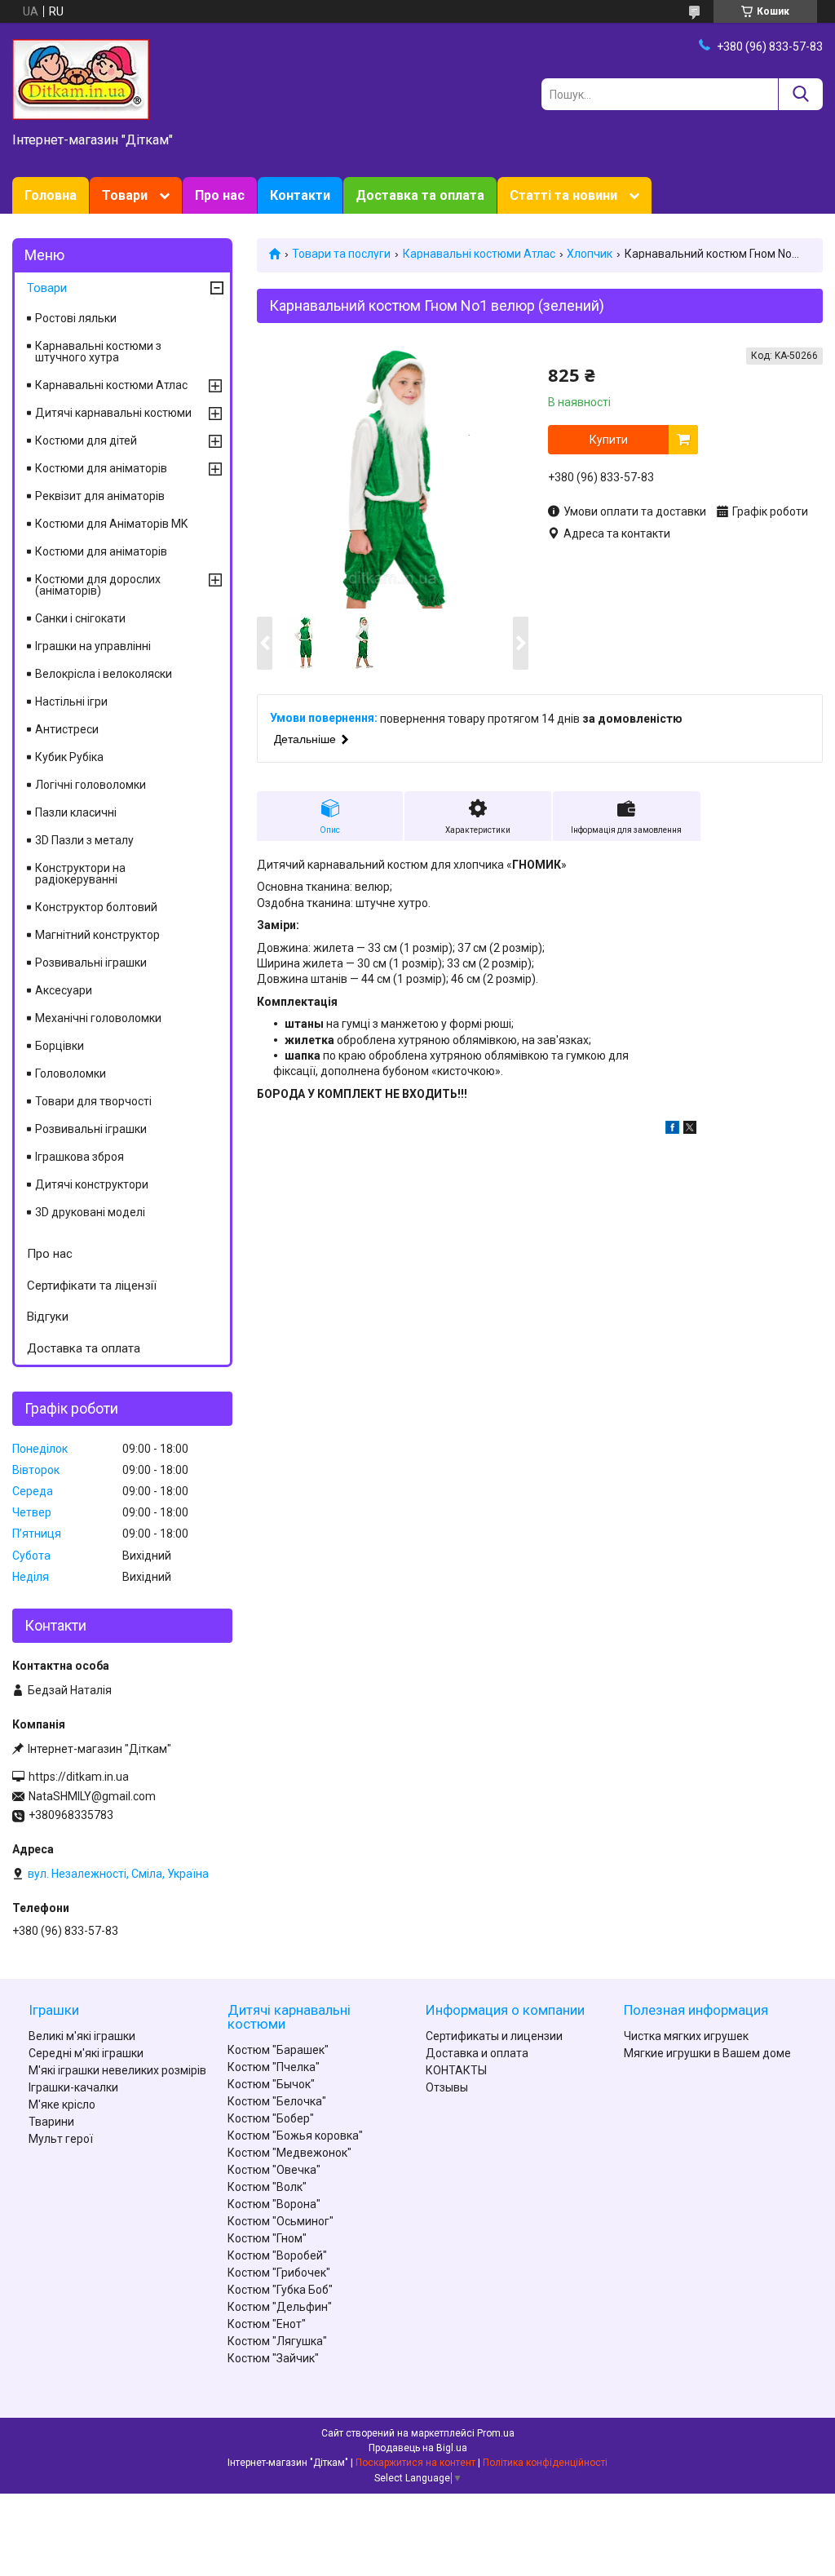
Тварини (51, 2122)
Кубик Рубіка (69, 757)
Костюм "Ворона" (274, 2204)
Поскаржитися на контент (415, 2463)
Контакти (300, 195)
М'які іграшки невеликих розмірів (117, 2070)
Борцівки (60, 1046)
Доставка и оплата (477, 2053)
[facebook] (672, 1130)
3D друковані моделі (90, 1212)
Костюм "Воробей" (277, 2255)
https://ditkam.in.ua (79, 1777)
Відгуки (48, 1317)
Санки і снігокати (80, 618)
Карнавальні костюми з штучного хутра (98, 352)
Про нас (220, 195)
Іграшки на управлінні (93, 646)
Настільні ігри (71, 702)
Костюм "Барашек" (278, 2050)
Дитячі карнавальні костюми (113, 413)
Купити (609, 440)
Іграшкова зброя (80, 1157)
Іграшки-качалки (73, 2087)
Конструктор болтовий (96, 907)
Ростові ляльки (76, 318)
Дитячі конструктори (92, 1184)
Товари (125, 195)
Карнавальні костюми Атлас (479, 254)
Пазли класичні (76, 812)
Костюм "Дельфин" (280, 2307)
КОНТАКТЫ (456, 2070)
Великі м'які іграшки (82, 2036)
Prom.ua (496, 2433)
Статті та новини (563, 195)
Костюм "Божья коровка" (295, 2136)
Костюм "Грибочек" (279, 2273)
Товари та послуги (341, 254)
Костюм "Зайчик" (273, 2358)
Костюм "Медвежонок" (289, 2153)
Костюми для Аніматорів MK (111, 524)
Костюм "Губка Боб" (280, 2290)
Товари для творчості (93, 1101)
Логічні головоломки (91, 785)
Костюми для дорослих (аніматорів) (98, 585)
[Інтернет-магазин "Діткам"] (81, 78)
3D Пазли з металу (84, 840)
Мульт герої (61, 2139)
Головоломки (71, 1073)
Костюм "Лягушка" (277, 2341)
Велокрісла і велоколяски (104, 674)
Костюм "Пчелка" (274, 2067)
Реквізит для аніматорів (100, 496)
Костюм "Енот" (267, 2324)
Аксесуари (64, 990)
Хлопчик (590, 254)
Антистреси (67, 729)
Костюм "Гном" (267, 2238)
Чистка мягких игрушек (686, 2036)
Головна (51, 195)
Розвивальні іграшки (91, 963)
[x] (690, 1130)
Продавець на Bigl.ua (418, 2448)
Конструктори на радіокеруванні (80, 874)
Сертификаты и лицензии (494, 2036)
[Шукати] (800, 94)
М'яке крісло (62, 2105)
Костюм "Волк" (267, 2187)
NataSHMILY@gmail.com (92, 1796)
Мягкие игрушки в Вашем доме (707, 2053)
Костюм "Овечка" (274, 2170)
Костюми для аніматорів (101, 468)
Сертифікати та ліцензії (92, 1286)
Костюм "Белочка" (277, 2101)
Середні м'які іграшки (86, 2053)
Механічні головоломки (98, 1018)
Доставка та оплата (420, 195)
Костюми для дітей (86, 440)
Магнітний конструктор (97, 935)
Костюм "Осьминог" (281, 2221)
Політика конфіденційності (545, 2463)
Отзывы (447, 2087)
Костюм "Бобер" (271, 2118)
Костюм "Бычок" (271, 2084)
